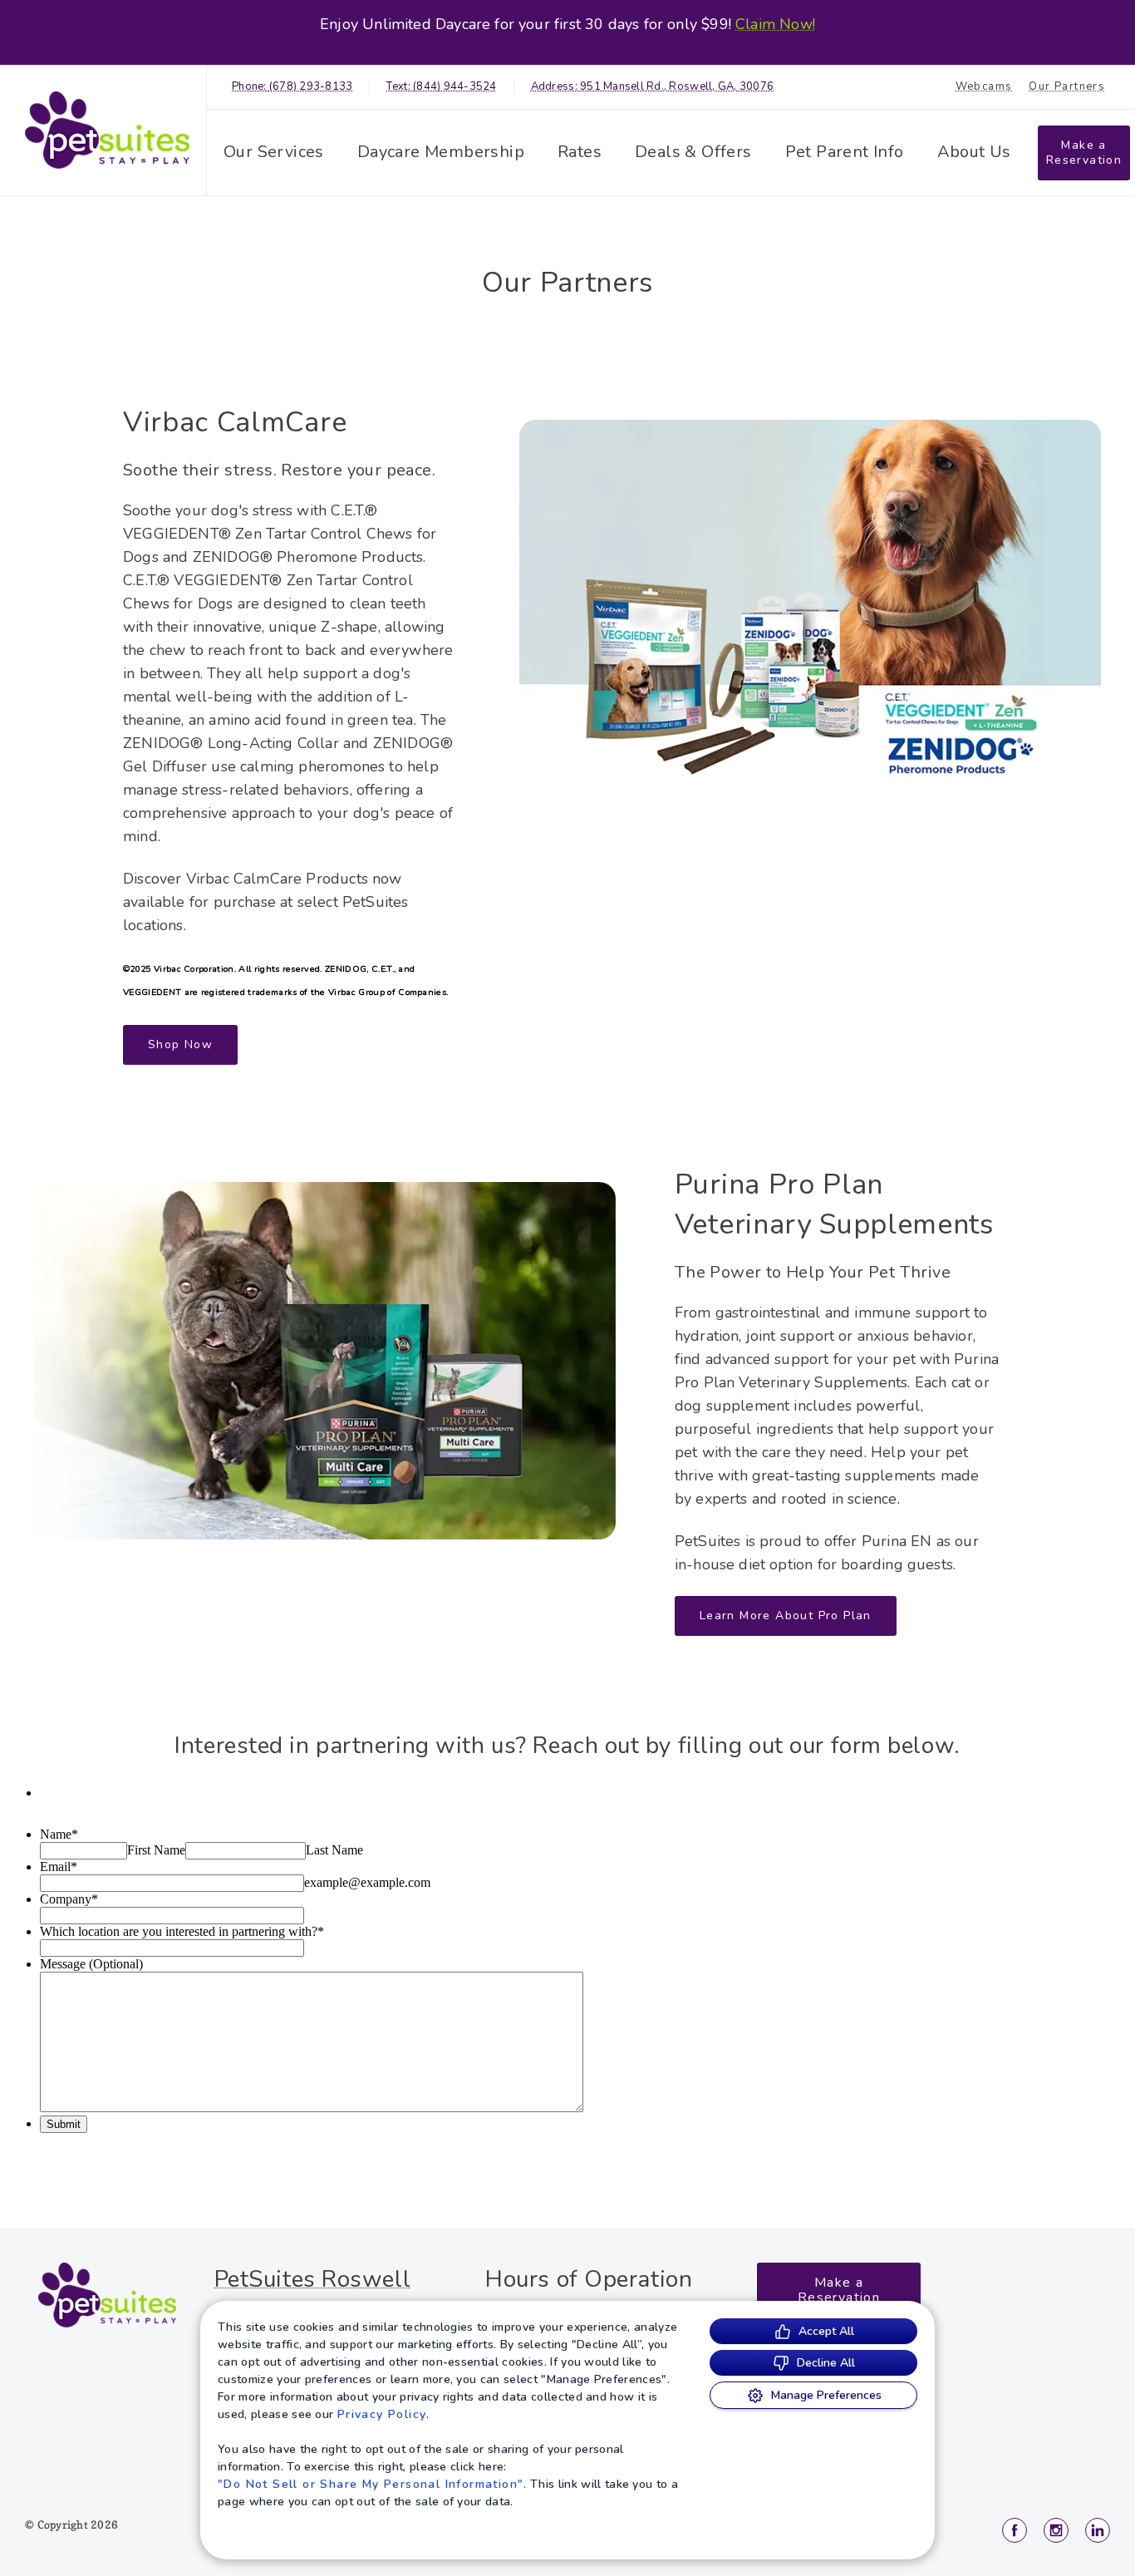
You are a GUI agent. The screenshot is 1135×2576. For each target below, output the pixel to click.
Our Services (274, 152)
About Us (974, 152)
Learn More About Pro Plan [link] (786, 1616)
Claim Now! (775, 24)
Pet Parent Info (845, 152)
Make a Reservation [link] (1084, 153)
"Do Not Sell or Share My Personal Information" (371, 2484)
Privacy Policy (382, 2414)
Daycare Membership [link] (441, 152)
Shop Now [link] (180, 1044)
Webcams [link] (984, 87)
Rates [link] (580, 152)
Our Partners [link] (1067, 87)
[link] (107, 130)
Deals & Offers (693, 152)
